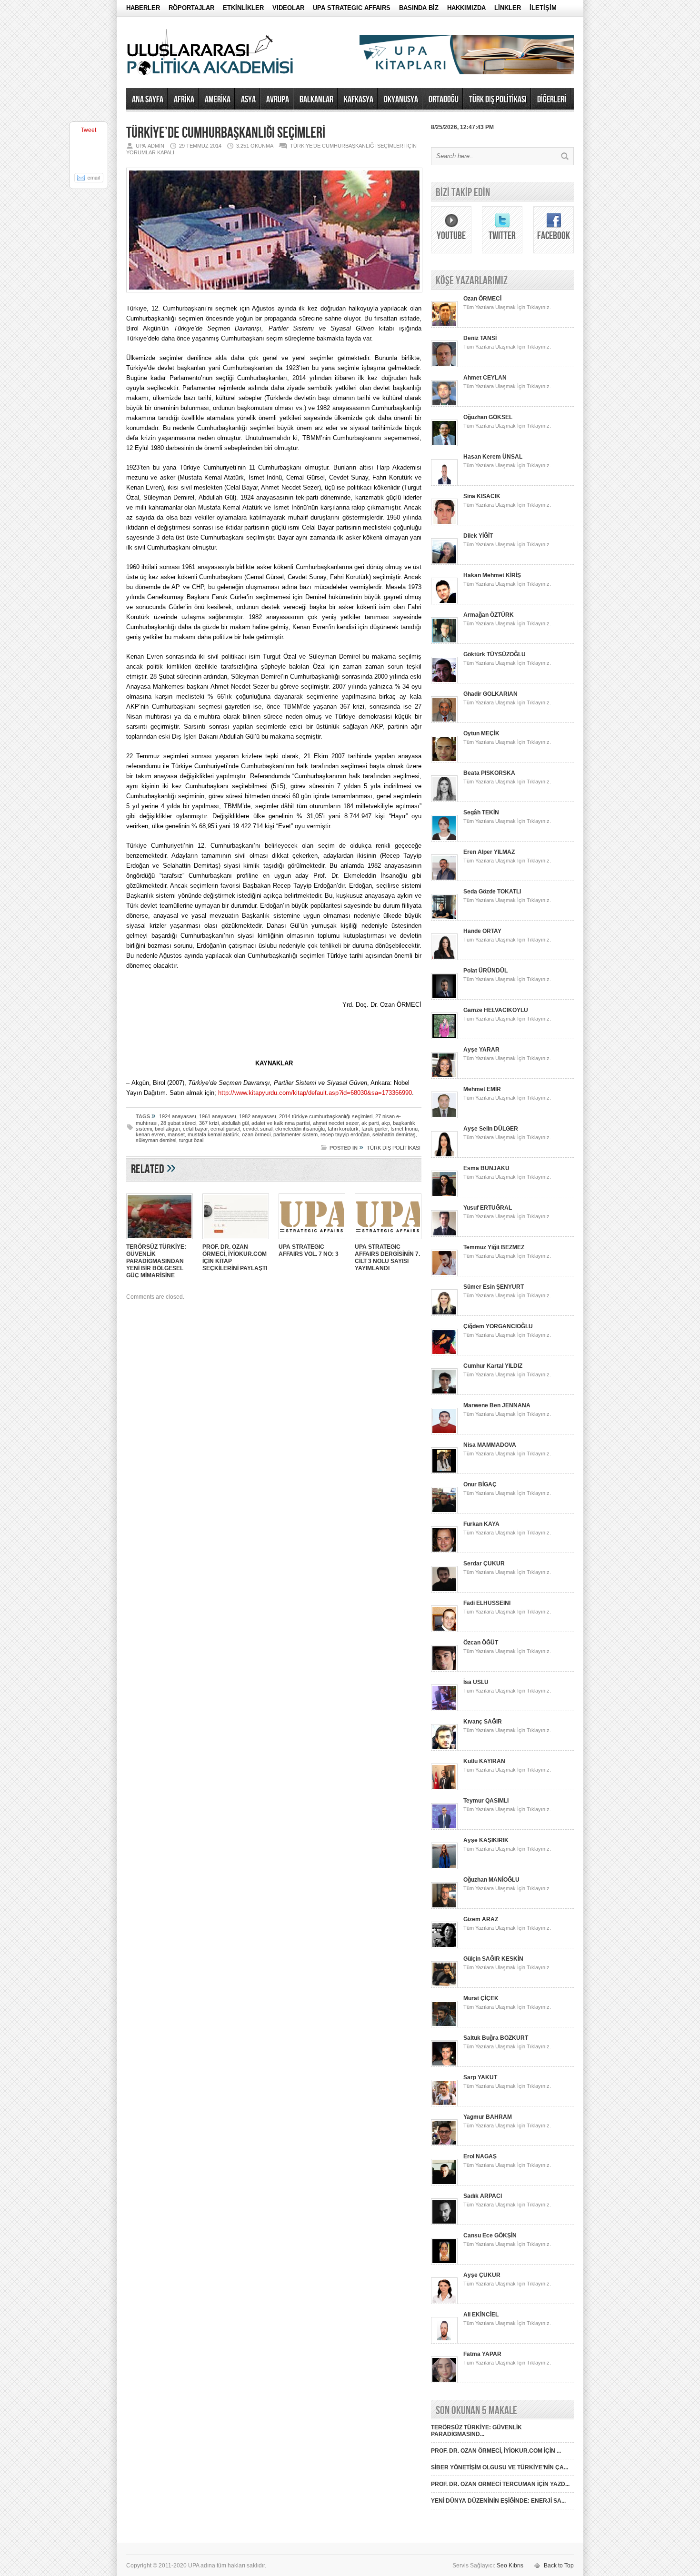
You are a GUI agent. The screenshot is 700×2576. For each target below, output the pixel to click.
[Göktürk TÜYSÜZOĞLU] (444, 682)
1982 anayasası (258, 1116)
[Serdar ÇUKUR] (444, 1591)
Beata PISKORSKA (489, 773)
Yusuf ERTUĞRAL (488, 1208)
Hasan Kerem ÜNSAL (493, 457)
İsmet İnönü (404, 1129)
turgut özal (191, 1140)
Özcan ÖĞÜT (481, 1643)
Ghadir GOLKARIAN (490, 694)
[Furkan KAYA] (444, 1551)
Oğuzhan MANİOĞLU (491, 1880)
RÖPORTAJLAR (191, 8)
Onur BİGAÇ (480, 1484)
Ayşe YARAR (481, 1050)
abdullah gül (235, 1123)
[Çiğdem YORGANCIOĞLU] (444, 1353)
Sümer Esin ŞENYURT (494, 1287)
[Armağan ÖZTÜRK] (444, 642)
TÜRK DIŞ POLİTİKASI (498, 100)
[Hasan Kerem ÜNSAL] (444, 484)
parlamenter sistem (295, 1134)
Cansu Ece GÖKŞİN (490, 2235)
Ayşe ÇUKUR (482, 2275)
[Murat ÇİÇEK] (444, 2025)
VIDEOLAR (288, 8)
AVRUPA (278, 100)
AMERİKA (218, 100)
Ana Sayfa (148, 100)
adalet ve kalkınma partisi (281, 1123)
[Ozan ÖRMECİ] (444, 326)
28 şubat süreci (178, 1123)
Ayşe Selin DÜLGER (491, 1129)
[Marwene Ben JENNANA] (444, 1433)
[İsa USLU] (444, 1709)
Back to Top (559, 2566)
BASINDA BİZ (419, 8)
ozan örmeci (256, 1134)
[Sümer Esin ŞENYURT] (444, 1314)
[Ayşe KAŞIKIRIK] (444, 1867)
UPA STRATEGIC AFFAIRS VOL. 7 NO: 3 (309, 1250)
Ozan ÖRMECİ (482, 299)
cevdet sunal (258, 1129)
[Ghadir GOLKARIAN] (444, 721)
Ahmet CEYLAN (485, 378)
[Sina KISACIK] (444, 523)
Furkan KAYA (481, 1524)
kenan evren (150, 1134)
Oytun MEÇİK (481, 733)
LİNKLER (508, 8)
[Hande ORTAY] (444, 958)
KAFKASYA (359, 100)
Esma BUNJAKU (486, 1168)
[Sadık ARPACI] (444, 2223)
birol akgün (167, 1129)
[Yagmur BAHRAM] (444, 2144)
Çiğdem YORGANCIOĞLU (498, 1326)
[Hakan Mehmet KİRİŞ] (444, 602)
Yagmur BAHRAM (488, 2117)
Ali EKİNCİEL (481, 2315)
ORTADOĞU (444, 100)
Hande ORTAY (482, 931)
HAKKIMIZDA (466, 8)
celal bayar (195, 1129)
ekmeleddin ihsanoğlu (300, 1129)
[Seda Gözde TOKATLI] (444, 919)
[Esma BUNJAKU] (444, 1195)
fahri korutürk (343, 1129)
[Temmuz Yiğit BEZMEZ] (444, 1274)
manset (176, 1134)
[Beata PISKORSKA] (444, 800)
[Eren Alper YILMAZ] (444, 879)
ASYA (248, 100)
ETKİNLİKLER (243, 8)
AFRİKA (184, 100)
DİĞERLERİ (552, 100)
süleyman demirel (156, 1140)
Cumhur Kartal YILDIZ (493, 1366)
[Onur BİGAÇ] (444, 1512)
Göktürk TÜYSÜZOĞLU (495, 654)
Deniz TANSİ (480, 338)
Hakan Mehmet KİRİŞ (492, 575)
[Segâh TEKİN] (444, 840)
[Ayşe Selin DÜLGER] (444, 1156)
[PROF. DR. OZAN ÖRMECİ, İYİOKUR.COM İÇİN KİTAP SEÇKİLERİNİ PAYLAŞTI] (236, 1240)
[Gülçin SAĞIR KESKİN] (444, 1986)
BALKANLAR (316, 100)
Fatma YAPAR (482, 2354)
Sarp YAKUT (480, 2077)
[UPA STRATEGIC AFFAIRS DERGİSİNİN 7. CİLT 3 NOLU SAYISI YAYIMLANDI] (388, 1240)
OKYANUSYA (401, 100)
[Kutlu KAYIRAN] (444, 1788)
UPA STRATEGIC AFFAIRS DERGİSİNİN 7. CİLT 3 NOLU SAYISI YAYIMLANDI (387, 1258)
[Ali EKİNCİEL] (444, 2342)
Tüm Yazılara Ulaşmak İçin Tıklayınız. (507, 307)
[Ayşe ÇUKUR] (444, 2302)
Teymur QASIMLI (486, 1801)
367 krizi (209, 1123)
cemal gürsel (225, 1129)
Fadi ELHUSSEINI (487, 1603)
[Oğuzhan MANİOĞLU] (444, 1907)
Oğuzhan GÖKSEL (488, 417)
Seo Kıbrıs (510, 2566)
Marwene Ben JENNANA (497, 1405)
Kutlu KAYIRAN (484, 1761)
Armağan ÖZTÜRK (489, 615)
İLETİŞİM (543, 8)
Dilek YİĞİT (478, 536)
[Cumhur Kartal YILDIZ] (444, 1393)
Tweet (89, 130)
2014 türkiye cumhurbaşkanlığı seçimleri (326, 1116)
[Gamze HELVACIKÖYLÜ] (444, 1037)
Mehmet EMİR (482, 1089)
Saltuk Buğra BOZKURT (496, 2038)
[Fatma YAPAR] (444, 2381)
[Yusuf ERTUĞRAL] (444, 1235)
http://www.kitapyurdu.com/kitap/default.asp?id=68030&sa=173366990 (315, 1093)
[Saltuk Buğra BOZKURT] (444, 2065)
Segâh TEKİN (481, 812)
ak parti (370, 1123)
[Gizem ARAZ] (444, 1946)
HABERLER (143, 8)
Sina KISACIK (482, 496)
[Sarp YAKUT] (444, 2105)
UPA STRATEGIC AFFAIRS (352, 8)
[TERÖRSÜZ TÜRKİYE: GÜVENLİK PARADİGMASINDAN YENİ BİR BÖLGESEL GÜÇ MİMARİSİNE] (160, 1240)
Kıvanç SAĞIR (483, 1722)
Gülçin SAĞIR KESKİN (493, 1959)
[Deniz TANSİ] (444, 365)
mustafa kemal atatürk (213, 1134)
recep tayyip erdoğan (345, 1134)
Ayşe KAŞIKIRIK (486, 1840)
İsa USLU (476, 1682)
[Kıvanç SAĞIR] (444, 1749)
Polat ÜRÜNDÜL (485, 971)
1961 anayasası (218, 1116)
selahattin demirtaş (394, 1134)
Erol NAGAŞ (480, 2156)
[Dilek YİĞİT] (444, 563)
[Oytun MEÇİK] (444, 761)
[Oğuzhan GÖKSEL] (444, 444)
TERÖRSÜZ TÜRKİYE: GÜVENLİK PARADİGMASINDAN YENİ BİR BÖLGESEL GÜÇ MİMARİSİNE (156, 1261)
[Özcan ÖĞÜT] (444, 1670)
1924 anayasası (178, 1116)
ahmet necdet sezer (336, 1123)
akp (386, 1123)
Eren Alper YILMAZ (489, 852)
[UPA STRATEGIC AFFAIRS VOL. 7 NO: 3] (312, 1240)
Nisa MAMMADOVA (490, 1445)
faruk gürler (375, 1129)
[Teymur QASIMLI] (444, 1828)
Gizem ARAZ (481, 1919)
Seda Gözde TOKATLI (492, 892)
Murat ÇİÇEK (481, 1998)
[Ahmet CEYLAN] (444, 405)
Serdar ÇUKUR (484, 1564)
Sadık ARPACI (483, 2196)
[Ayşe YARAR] (444, 1077)
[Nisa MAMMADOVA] (444, 1472)
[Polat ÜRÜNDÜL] (444, 998)
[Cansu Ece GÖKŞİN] (444, 2263)
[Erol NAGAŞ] (444, 2184)
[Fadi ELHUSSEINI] (444, 1630)
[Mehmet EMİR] (444, 1116)
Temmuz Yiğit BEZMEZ (494, 1247)
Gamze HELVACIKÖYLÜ (496, 1010)
